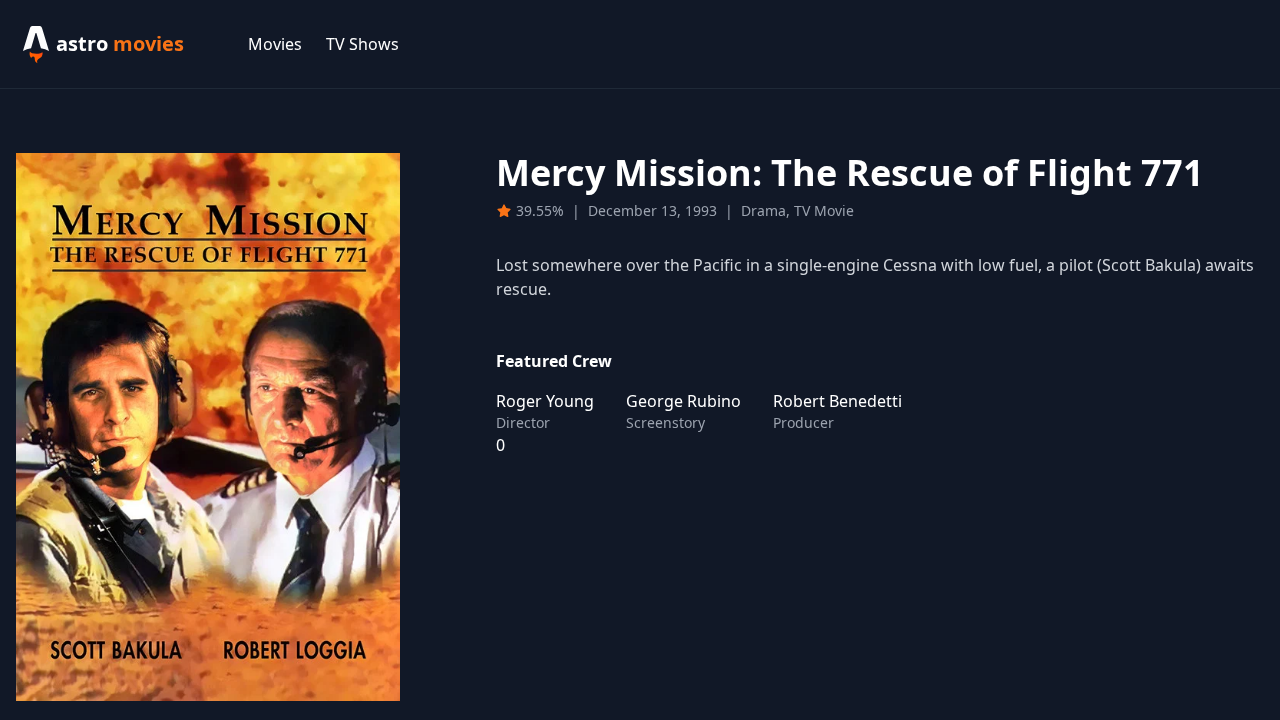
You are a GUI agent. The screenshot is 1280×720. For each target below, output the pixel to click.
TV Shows (362, 44)
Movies (275, 44)
